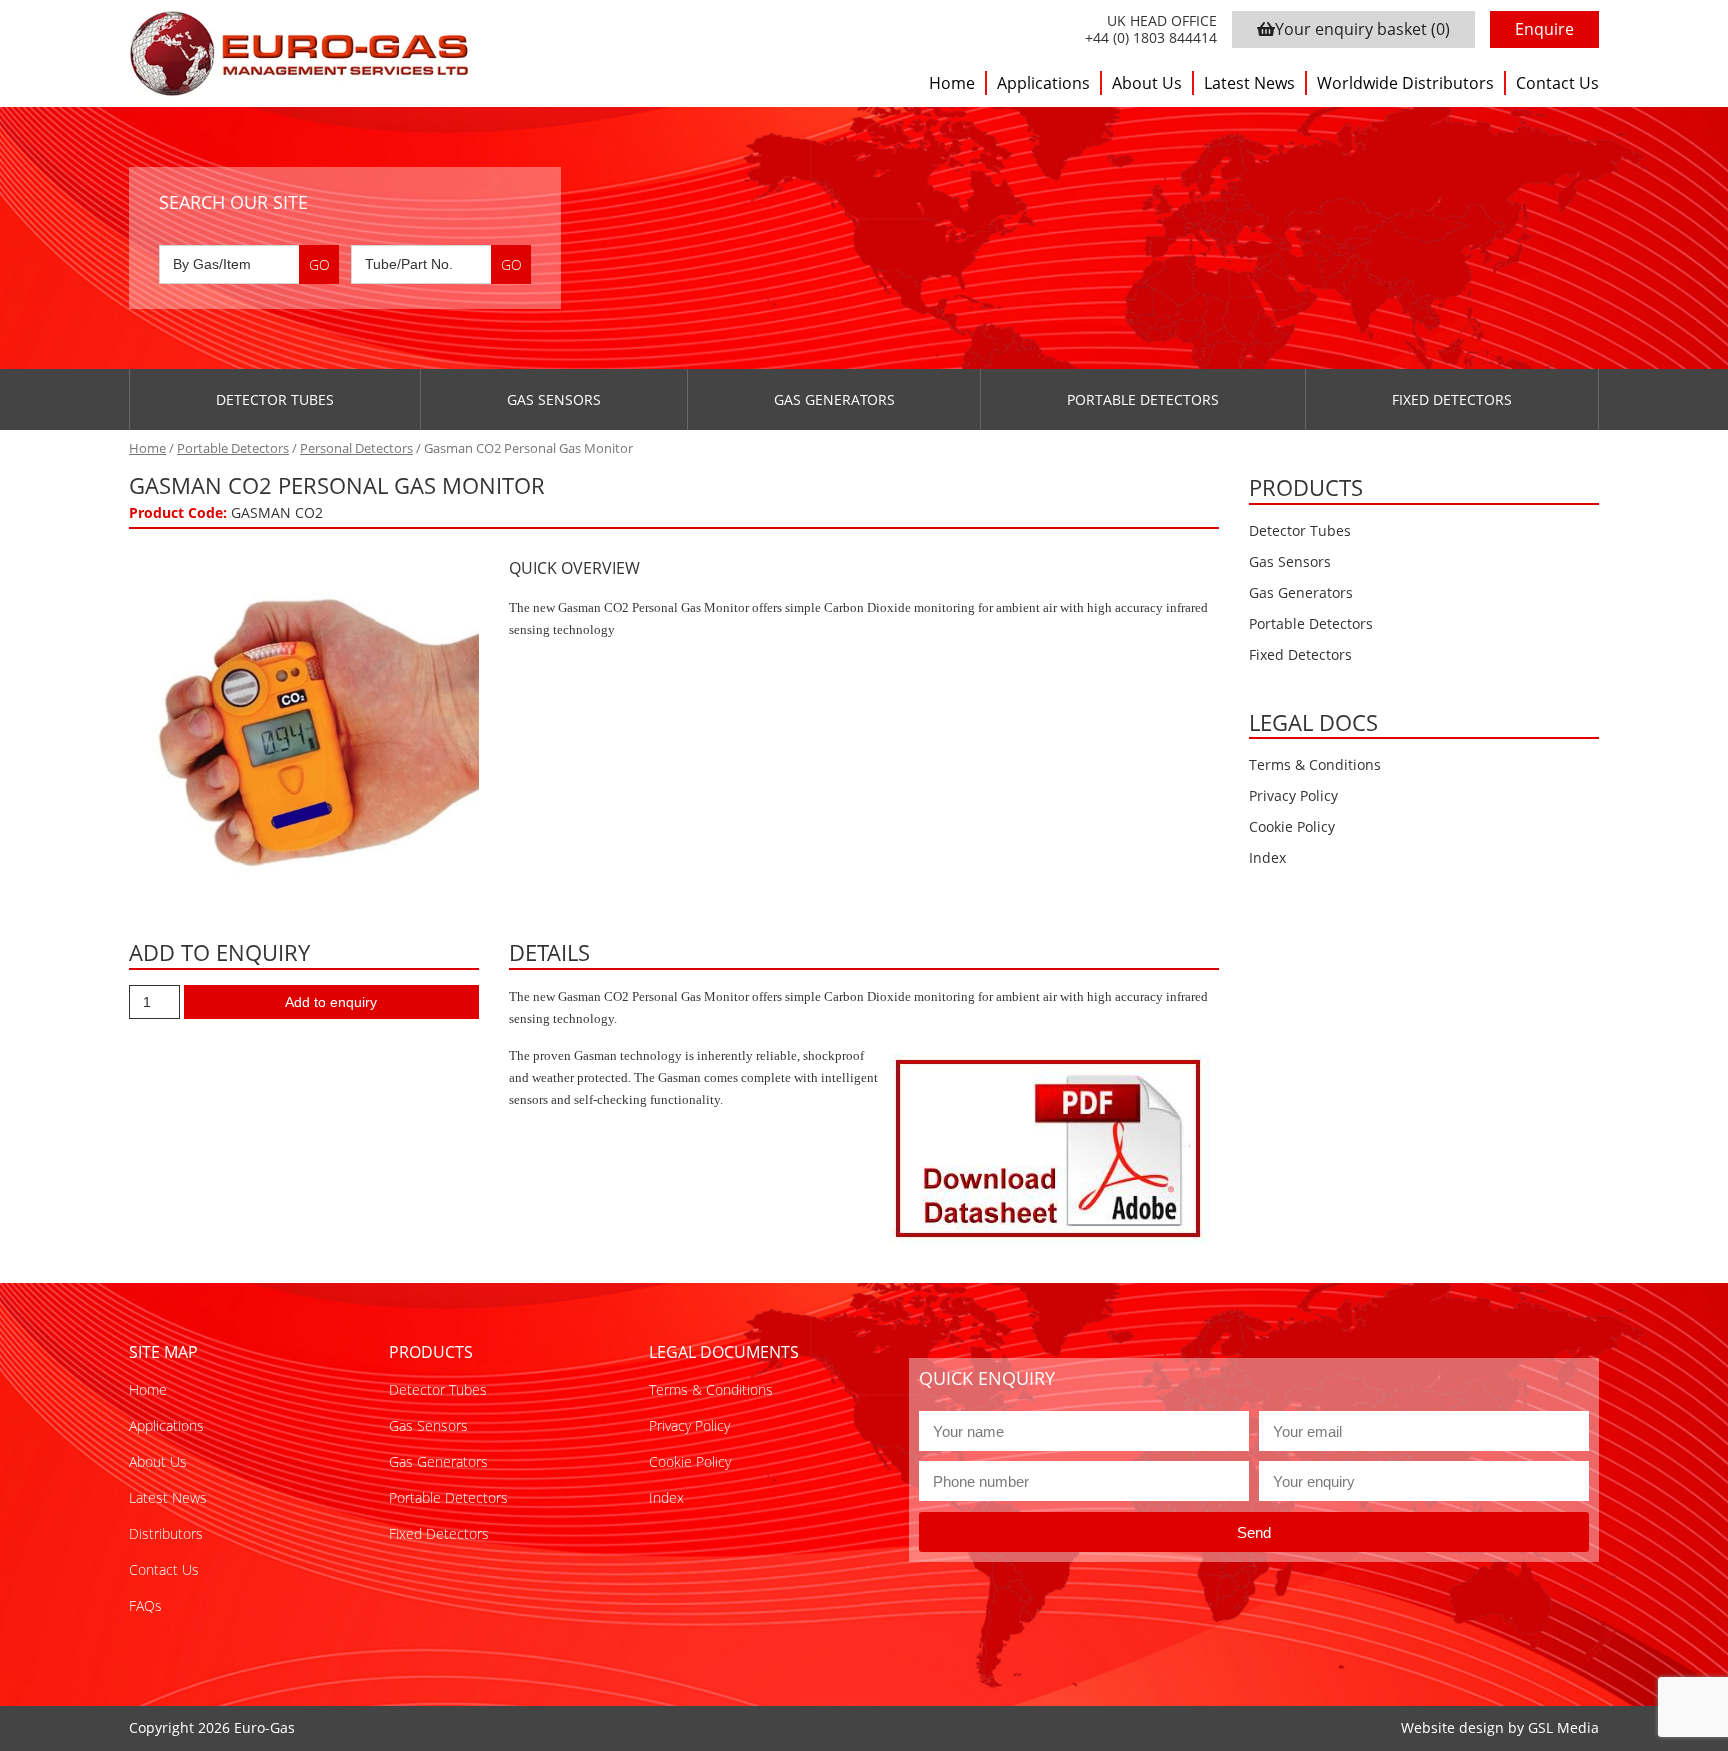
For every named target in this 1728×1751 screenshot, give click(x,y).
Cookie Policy (1292, 826)
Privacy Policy (1293, 795)
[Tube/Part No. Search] (441, 264)
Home (952, 83)
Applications (1043, 83)
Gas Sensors (554, 399)
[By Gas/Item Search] (249, 264)
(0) (1362, 29)
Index (1267, 857)
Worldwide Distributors (1405, 83)
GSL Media (1563, 1727)
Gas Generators (834, 399)
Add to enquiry (331, 1002)
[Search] (319, 264)
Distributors (166, 1533)
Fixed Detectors (1452, 399)
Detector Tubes (275, 399)
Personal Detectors (356, 448)
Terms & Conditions (1315, 764)
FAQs (145, 1605)
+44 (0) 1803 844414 (1151, 38)
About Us (1147, 83)
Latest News (1249, 83)
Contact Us (1557, 83)
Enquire (1544, 29)
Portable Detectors (1143, 399)
